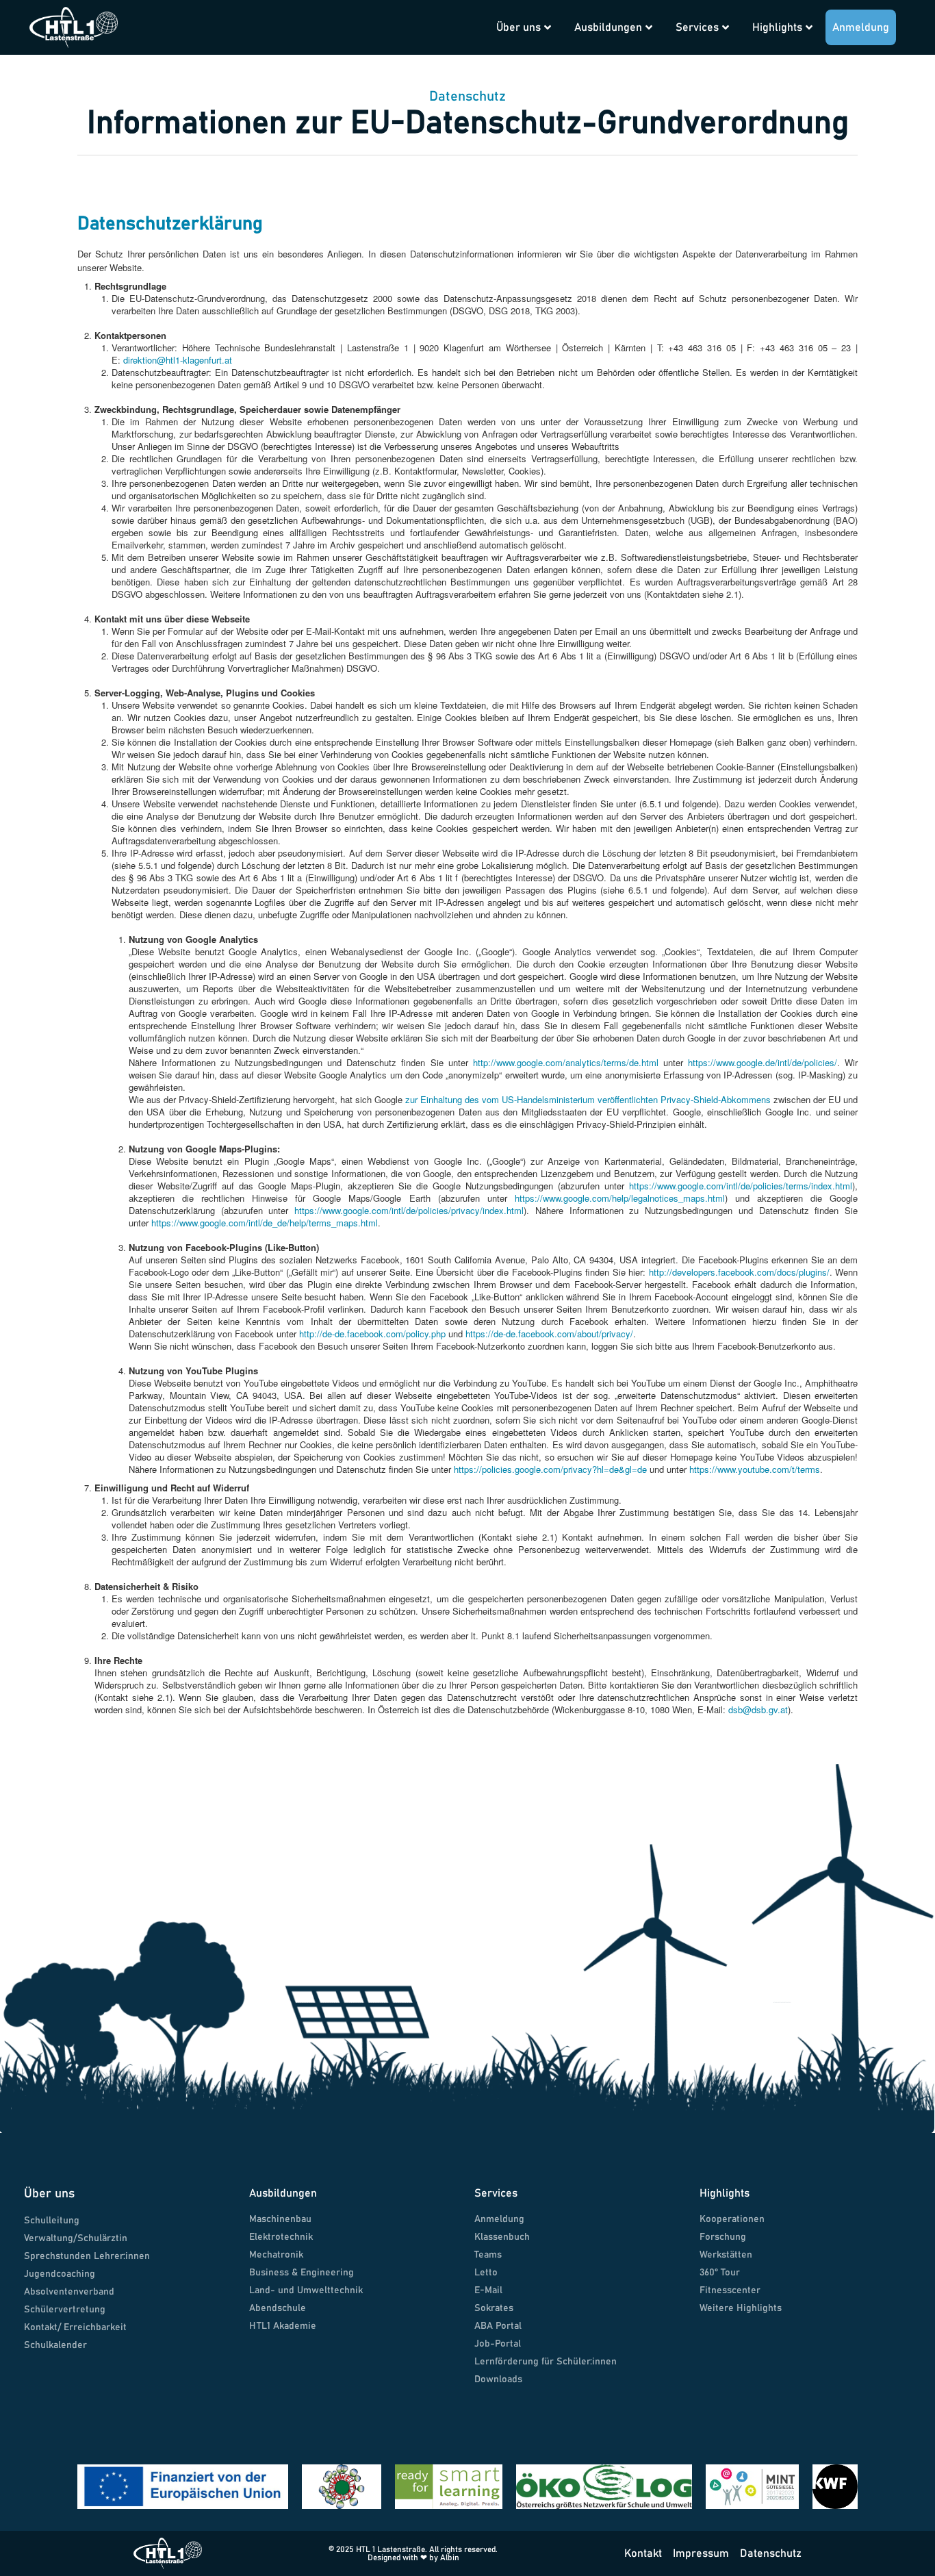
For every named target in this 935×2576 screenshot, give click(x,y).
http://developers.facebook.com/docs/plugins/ (739, 1272)
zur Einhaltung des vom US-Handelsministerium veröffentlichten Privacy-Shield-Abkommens (588, 1099)
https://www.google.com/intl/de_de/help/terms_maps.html (265, 1223)
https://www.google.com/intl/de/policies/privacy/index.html (409, 1210)
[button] (465, 15)
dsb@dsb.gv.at (758, 1709)
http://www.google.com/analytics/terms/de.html (566, 1062)
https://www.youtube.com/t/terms (755, 1469)
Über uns (518, 27)
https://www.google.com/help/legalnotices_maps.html (620, 1198)
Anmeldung (861, 27)
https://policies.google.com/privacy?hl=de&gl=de (550, 1469)
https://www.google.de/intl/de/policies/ (763, 1062)
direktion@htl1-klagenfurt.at (178, 360)
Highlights (777, 27)
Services (697, 27)
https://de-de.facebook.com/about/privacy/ (549, 1334)
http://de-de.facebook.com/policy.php (372, 1334)
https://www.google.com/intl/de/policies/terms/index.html (741, 1186)
